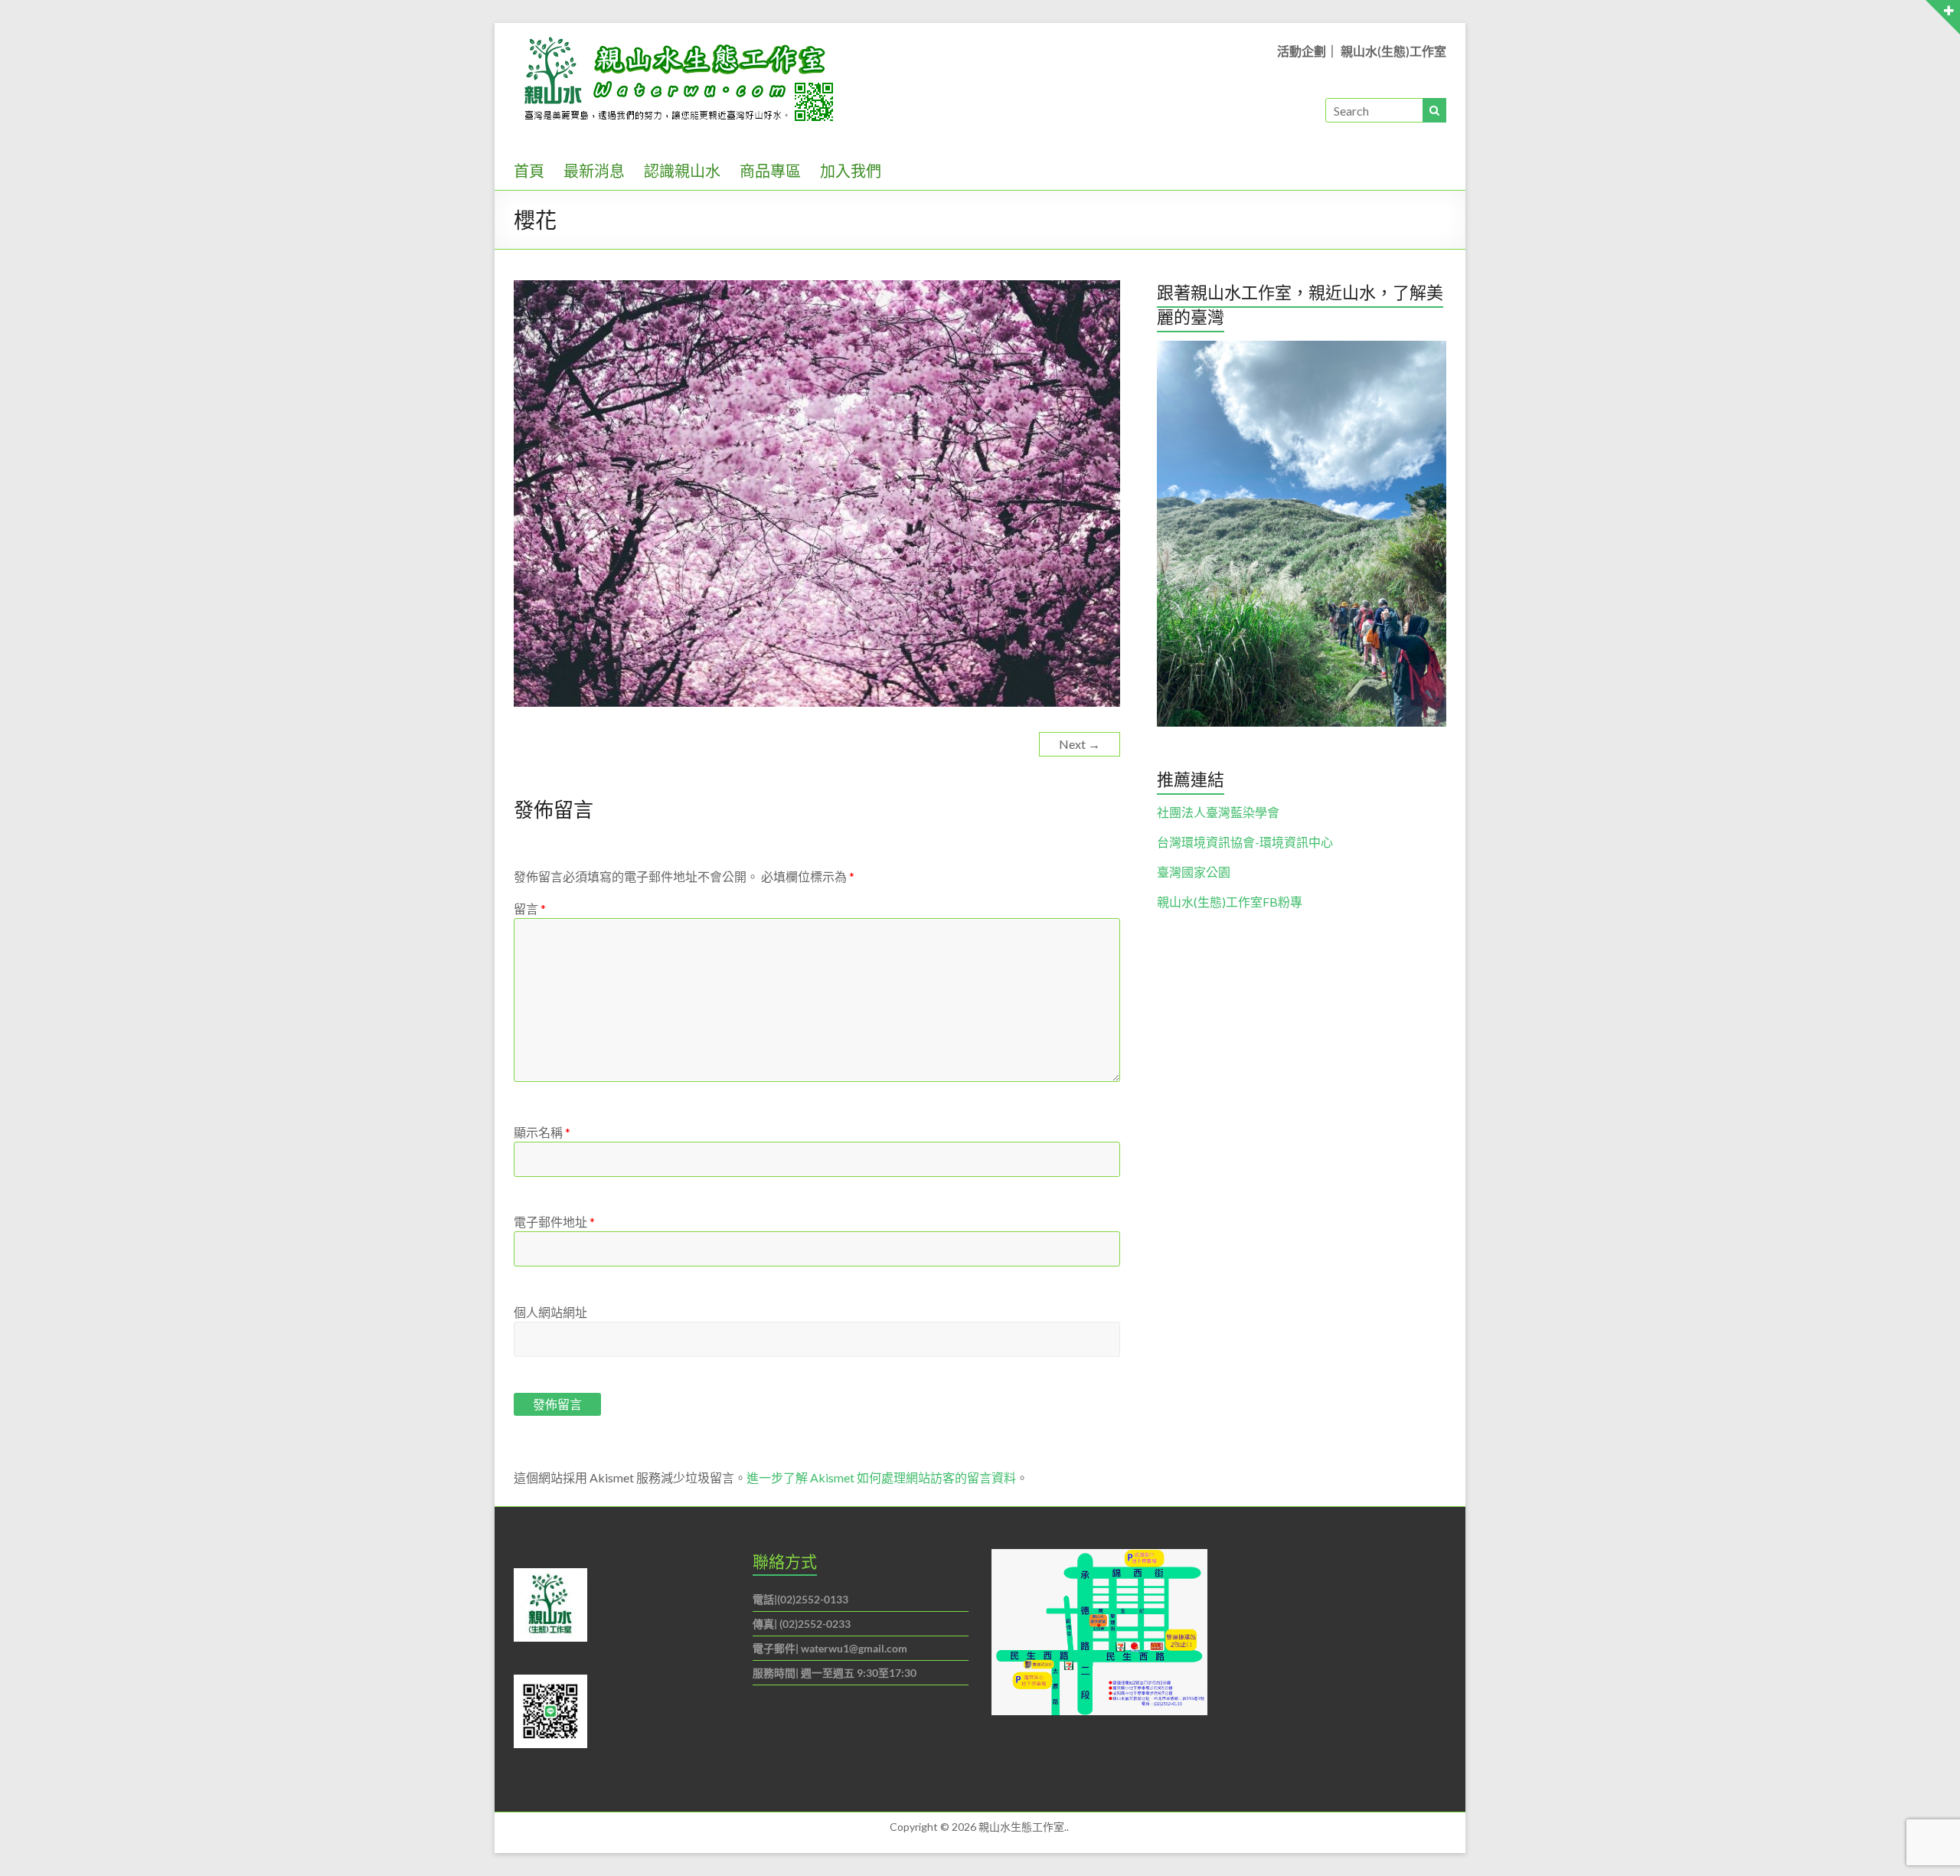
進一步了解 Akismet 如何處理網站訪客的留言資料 (881, 1477)
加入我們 (851, 171)
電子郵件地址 (554, 1222)
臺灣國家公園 (1194, 872)
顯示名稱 (542, 1132)
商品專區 (770, 171)
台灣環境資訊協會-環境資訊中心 (1245, 842)
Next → (1080, 744)
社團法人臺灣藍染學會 (1218, 812)
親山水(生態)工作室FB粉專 (1230, 902)
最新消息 (594, 171)
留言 (530, 909)
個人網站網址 (550, 1312)
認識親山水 (682, 171)
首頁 (529, 171)
